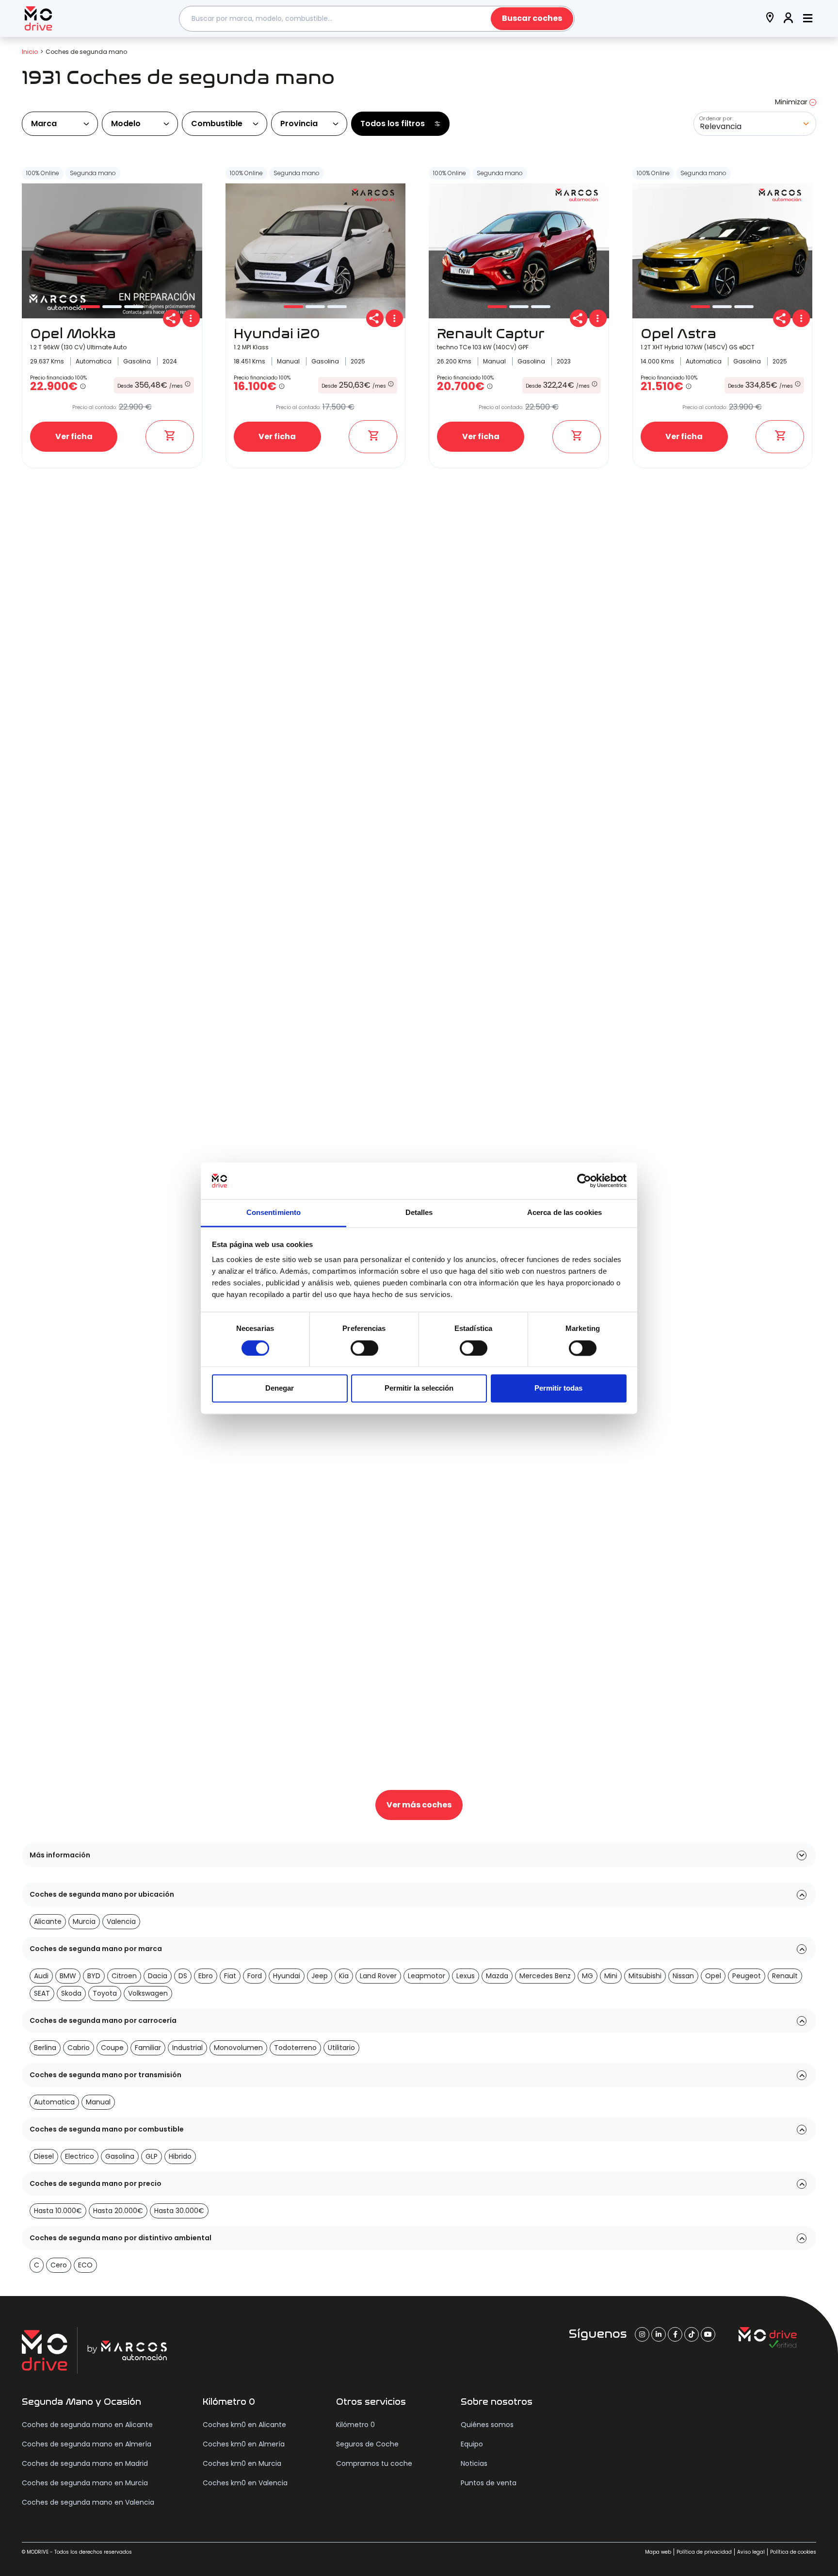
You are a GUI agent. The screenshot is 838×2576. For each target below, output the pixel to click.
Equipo (472, 2444)
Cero (59, 2265)
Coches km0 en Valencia (245, 2483)
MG (588, 1976)
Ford (255, 1976)
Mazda (497, 1976)
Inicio (30, 52)
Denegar (280, 1388)
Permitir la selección (419, 1388)
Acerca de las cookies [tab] (564, 1213)
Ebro (206, 1976)
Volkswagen (148, 1993)
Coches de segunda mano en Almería (87, 2444)
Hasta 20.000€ (118, 2211)
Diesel (44, 2156)
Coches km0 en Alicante (244, 2425)
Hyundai (287, 1976)
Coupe (112, 2048)
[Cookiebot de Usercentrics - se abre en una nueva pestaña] (584, 1181)
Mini (611, 1976)
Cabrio (79, 2048)
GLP (152, 2156)
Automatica (54, 2102)
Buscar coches (532, 18)
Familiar (148, 2048)
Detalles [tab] (419, 1213)
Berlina (45, 2048)
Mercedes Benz (545, 1976)
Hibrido (180, 2156)
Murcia (84, 1921)
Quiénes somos (487, 2425)
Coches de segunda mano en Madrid (85, 2463)
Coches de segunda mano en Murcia (85, 2483)
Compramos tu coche (374, 2463)
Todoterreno (295, 2048)
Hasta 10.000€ (58, 2211)
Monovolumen (238, 2048)
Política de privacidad (704, 2552)
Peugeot (747, 1976)
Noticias (474, 2463)
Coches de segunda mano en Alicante (87, 2425)
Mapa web (658, 2552)
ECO (85, 2265)
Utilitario (341, 2048)
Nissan (683, 1976)
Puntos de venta (489, 2483)
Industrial (187, 2048)
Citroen (124, 1976)
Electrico (80, 2156)
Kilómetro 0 (355, 2425)
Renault (785, 1976)
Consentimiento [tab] (274, 1213)
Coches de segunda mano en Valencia (88, 2502)
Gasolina (120, 2156)
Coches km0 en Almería (244, 2444)
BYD (94, 1976)
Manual (98, 2102)
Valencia (121, 1921)
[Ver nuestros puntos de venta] (770, 19)
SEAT (42, 1993)
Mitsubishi (645, 1976)
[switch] (364, 1348)
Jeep (320, 1976)
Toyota (105, 1993)
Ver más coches (419, 1805)
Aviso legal (751, 2552)
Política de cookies (793, 2552)
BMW (68, 1976)
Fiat (230, 1976)
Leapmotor (427, 1976)
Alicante (48, 1921)
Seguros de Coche (367, 2444)
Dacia (158, 1976)
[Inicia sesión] (789, 19)
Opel (713, 1976)
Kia (344, 1976)
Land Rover (378, 1976)
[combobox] (377, 19)
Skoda (71, 1993)
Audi (41, 1976)
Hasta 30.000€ (179, 2211)
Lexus (466, 1976)
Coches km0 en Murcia (242, 2463)
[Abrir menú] (808, 19)
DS (183, 1976)
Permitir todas (558, 1388)
